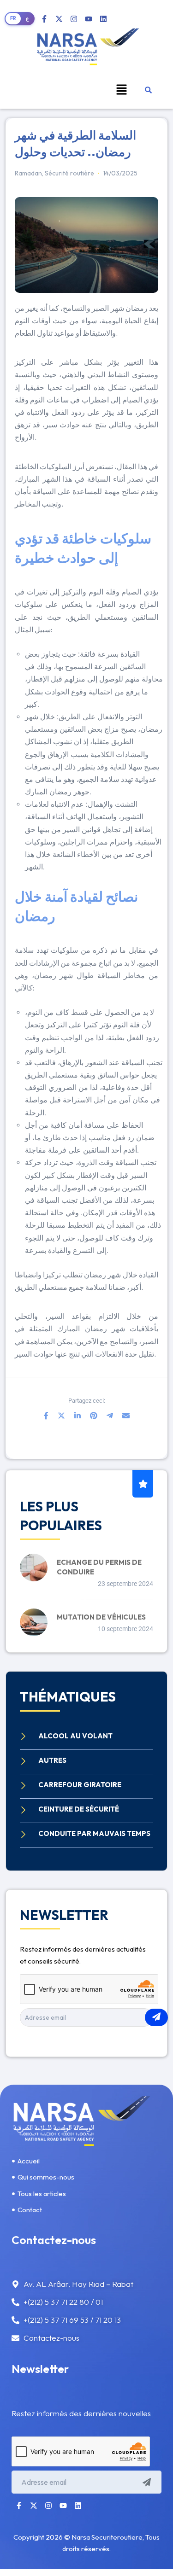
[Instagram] (74, 19)
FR (13, 18)
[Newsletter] (156, 2017)
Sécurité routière (69, 173)
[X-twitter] (59, 19)
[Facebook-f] (44, 19)
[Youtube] (89, 19)
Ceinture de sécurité (79, 1809)
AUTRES (52, 1760)
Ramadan (28, 173)
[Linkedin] (103, 19)
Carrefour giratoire (80, 1785)
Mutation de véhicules (101, 1617)
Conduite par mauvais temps (94, 1833)
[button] (122, 89)
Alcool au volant (75, 1736)
